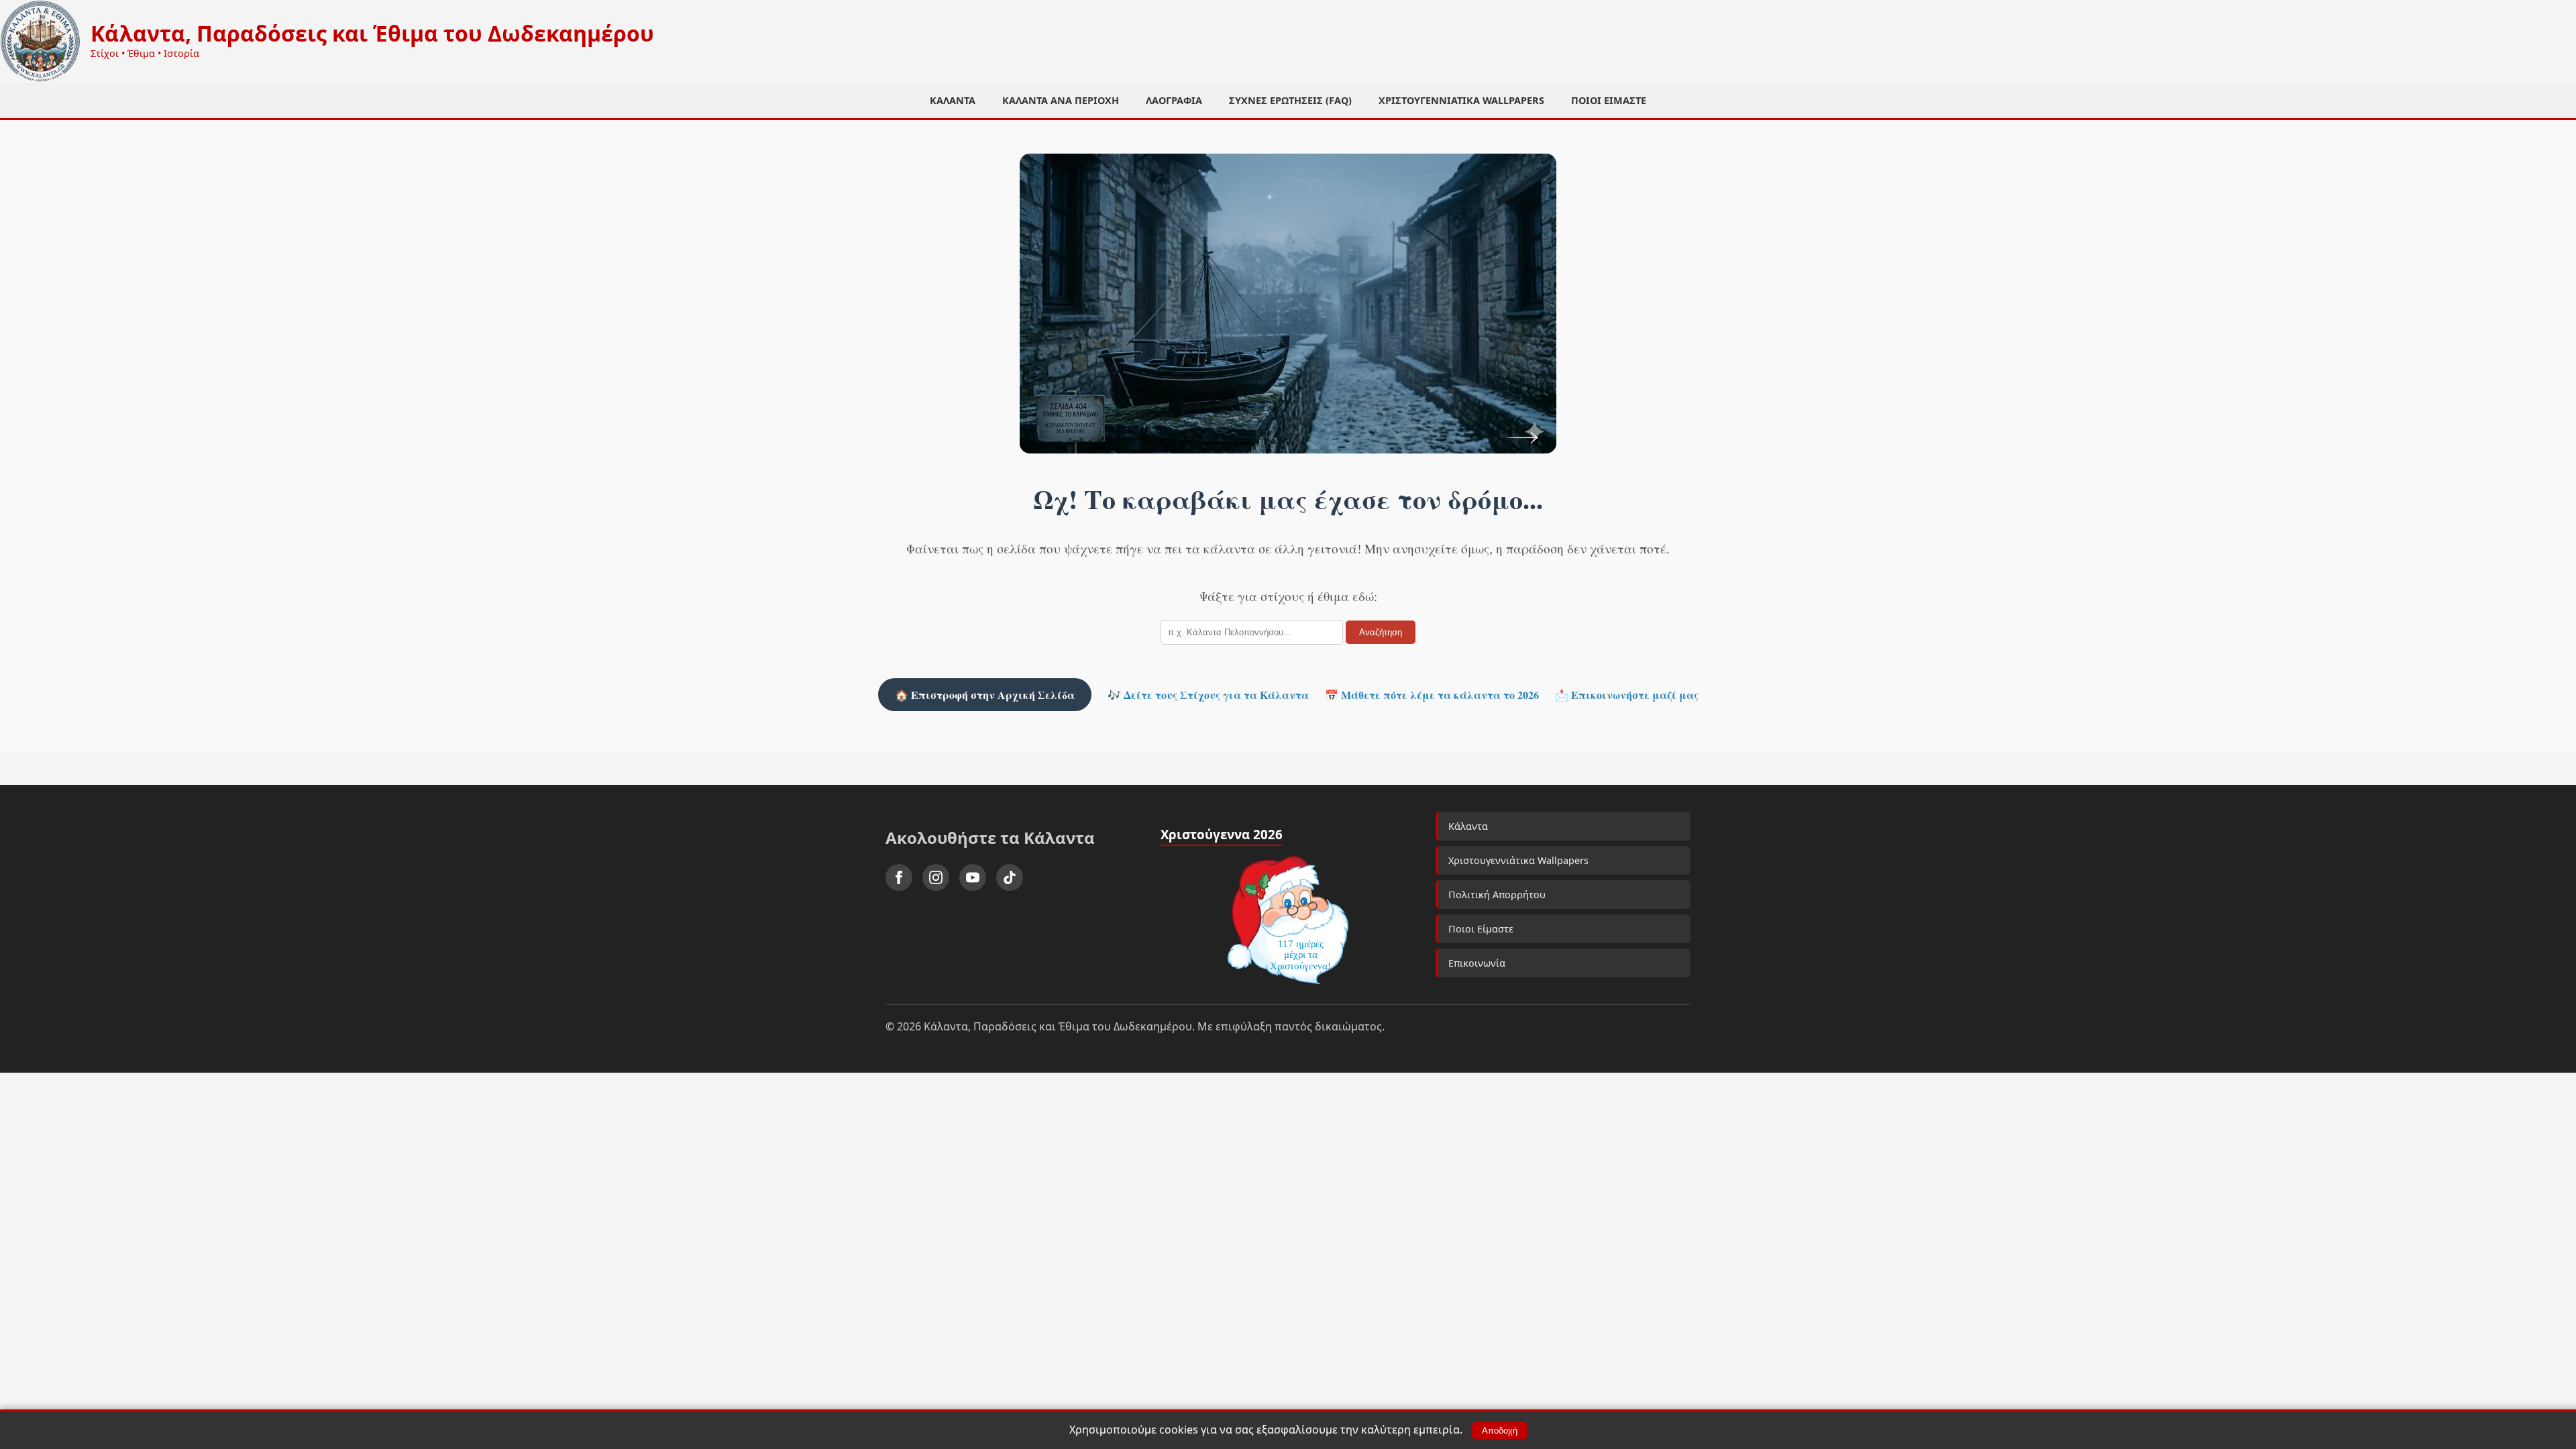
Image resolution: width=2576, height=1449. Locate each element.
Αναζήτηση (1381, 632)
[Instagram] (936, 877)
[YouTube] (973, 877)
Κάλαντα (953, 100)
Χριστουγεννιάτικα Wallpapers (1461, 100)
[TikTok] (1010, 877)
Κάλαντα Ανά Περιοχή (1061, 100)
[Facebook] (899, 877)
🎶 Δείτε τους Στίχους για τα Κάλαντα (1208, 695)
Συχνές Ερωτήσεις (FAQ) (1290, 100)
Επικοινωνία (1477, 963)
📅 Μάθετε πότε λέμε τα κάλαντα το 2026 (1432, 695)
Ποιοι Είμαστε (1609, 100)
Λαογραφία (1174, 100)
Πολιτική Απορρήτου (1497, 895)
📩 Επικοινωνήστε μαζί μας (1627, 695)
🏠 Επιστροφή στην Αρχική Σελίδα (985, 695)
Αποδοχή (1500, 1431)
